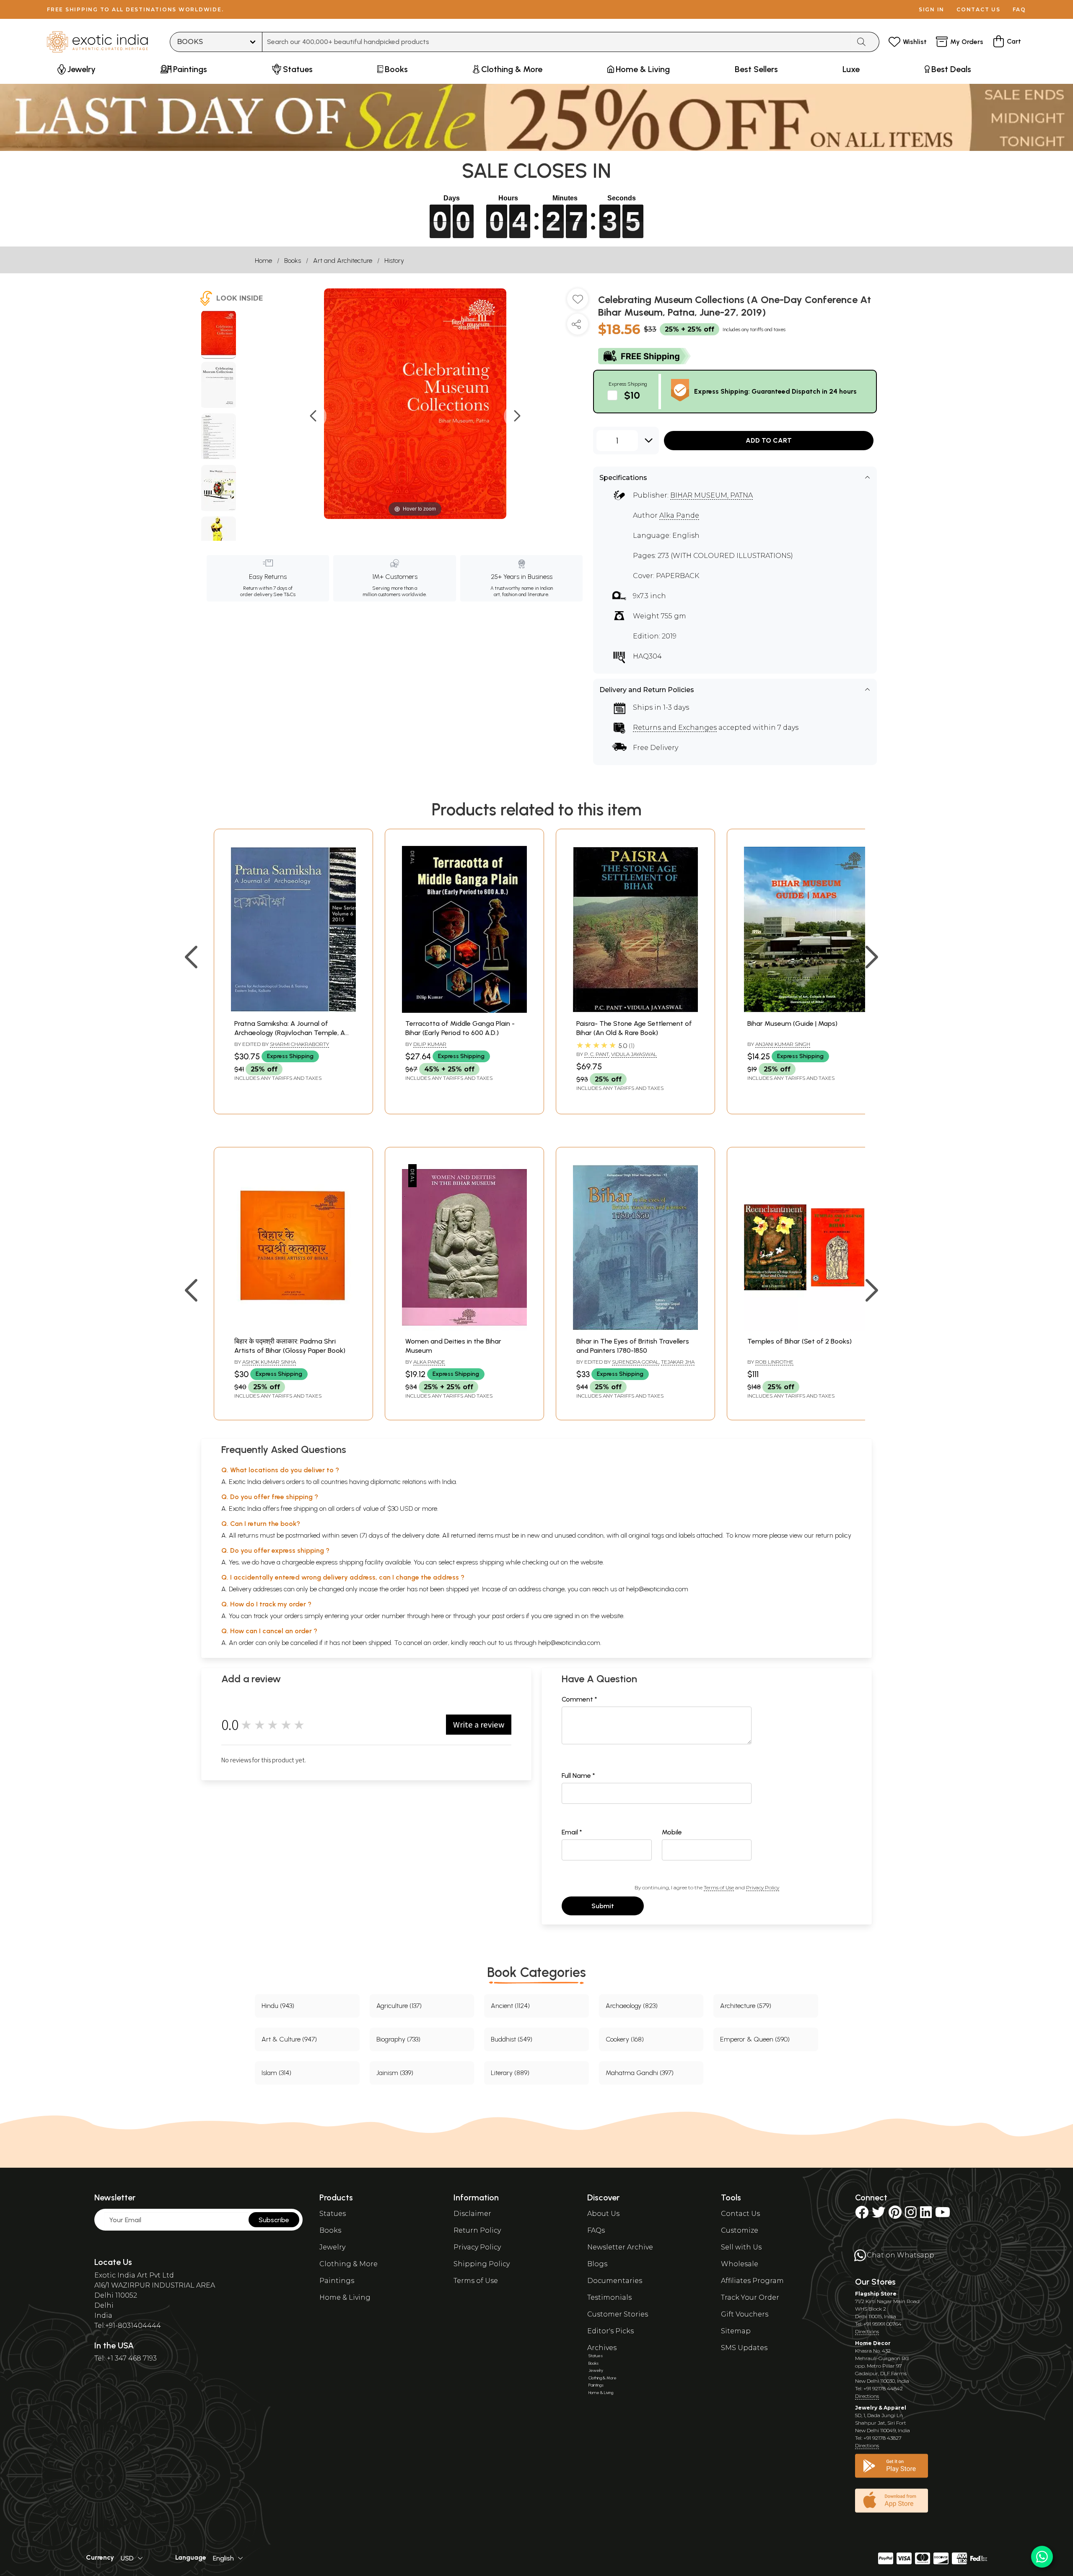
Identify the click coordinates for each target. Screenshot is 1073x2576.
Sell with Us (741, 2247)
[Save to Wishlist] (578, 302)
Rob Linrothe (774, 1362)
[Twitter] (879, 2215)
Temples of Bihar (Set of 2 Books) (800, 1341)
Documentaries (615, 2281)
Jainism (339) (395, 2073)
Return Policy (477, 2230)
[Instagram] (911, 2215)
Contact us (978, 9)
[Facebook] (862, 2215)
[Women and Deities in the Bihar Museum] (464, 1328)
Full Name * (578, 1776)
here (438, 1616)
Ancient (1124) (510, 2006)
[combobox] (556, 42)
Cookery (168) (625, 2039)
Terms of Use (719, 1887)
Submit (603, 1906)
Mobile (672, 1832)
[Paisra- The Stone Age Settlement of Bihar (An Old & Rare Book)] (635, 1010)
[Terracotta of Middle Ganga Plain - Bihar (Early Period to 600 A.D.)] (464, 1010)
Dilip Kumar (430, 1044)
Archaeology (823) (632, 2006)
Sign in (932, 9)
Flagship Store (876, 2294)
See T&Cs (284, 594)
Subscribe (274, 2220)
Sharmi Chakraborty (299, 1044)
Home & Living (345, 2297)
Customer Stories (618, 2314)
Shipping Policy (482, 2264)
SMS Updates (744, 2348)
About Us (603, 2214)
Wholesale (740, 2264)
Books (293, 261)
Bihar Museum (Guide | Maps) (792, 1023)
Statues (333, 2214)
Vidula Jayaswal (634, 1054)
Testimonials (609, 2297)
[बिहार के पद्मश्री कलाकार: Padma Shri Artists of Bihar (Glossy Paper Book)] (293, 1328)
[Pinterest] (895, 2215)
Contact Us (740, 2214)
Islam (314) (276, 2073)
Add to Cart (769, 440)
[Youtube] (943, 2215)
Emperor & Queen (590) (755, 2039)
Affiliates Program (752, 2281)
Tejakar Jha (678, 1362)
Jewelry (332, 2247)
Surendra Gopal (635, 1362)
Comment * (579, 1699)
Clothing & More (349, 2264)
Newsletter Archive (620, 2247)
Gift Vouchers (745, 2314)
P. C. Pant (597, 1054)
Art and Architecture (343, 261)
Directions (867, 2331)
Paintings (337, 2281)
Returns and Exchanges (675, 728)
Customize (740, 2230)
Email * (572, 1832)
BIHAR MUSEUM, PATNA (711, 495)
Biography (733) (398, 2039)
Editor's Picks (610, 2331)
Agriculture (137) (399, 2006)
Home (263, 261)
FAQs (596, 2230)
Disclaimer (472, 2214)
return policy (833, 1535)
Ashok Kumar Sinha (269, 1362)
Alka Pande (679, 515)
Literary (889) (510, 2073)
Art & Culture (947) (289, 2039)
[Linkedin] (926, 2215)
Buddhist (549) (512, 2039)
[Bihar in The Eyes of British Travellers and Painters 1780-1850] (635, 1328)
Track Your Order (750, 2297)
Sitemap (736, 2331)
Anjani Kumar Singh (783, 1044)
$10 (632, 395)
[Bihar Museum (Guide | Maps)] (806, 1010)
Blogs (597, 2264)
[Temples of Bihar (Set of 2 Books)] (806, 1328)
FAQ (1019, 9)
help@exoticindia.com (657, 1589)
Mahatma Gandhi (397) (640, 2073)
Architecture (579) (746, 2006)
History (394, 261)
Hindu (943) (278, 2006)
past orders (508, 1616)
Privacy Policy (763, 1887)
